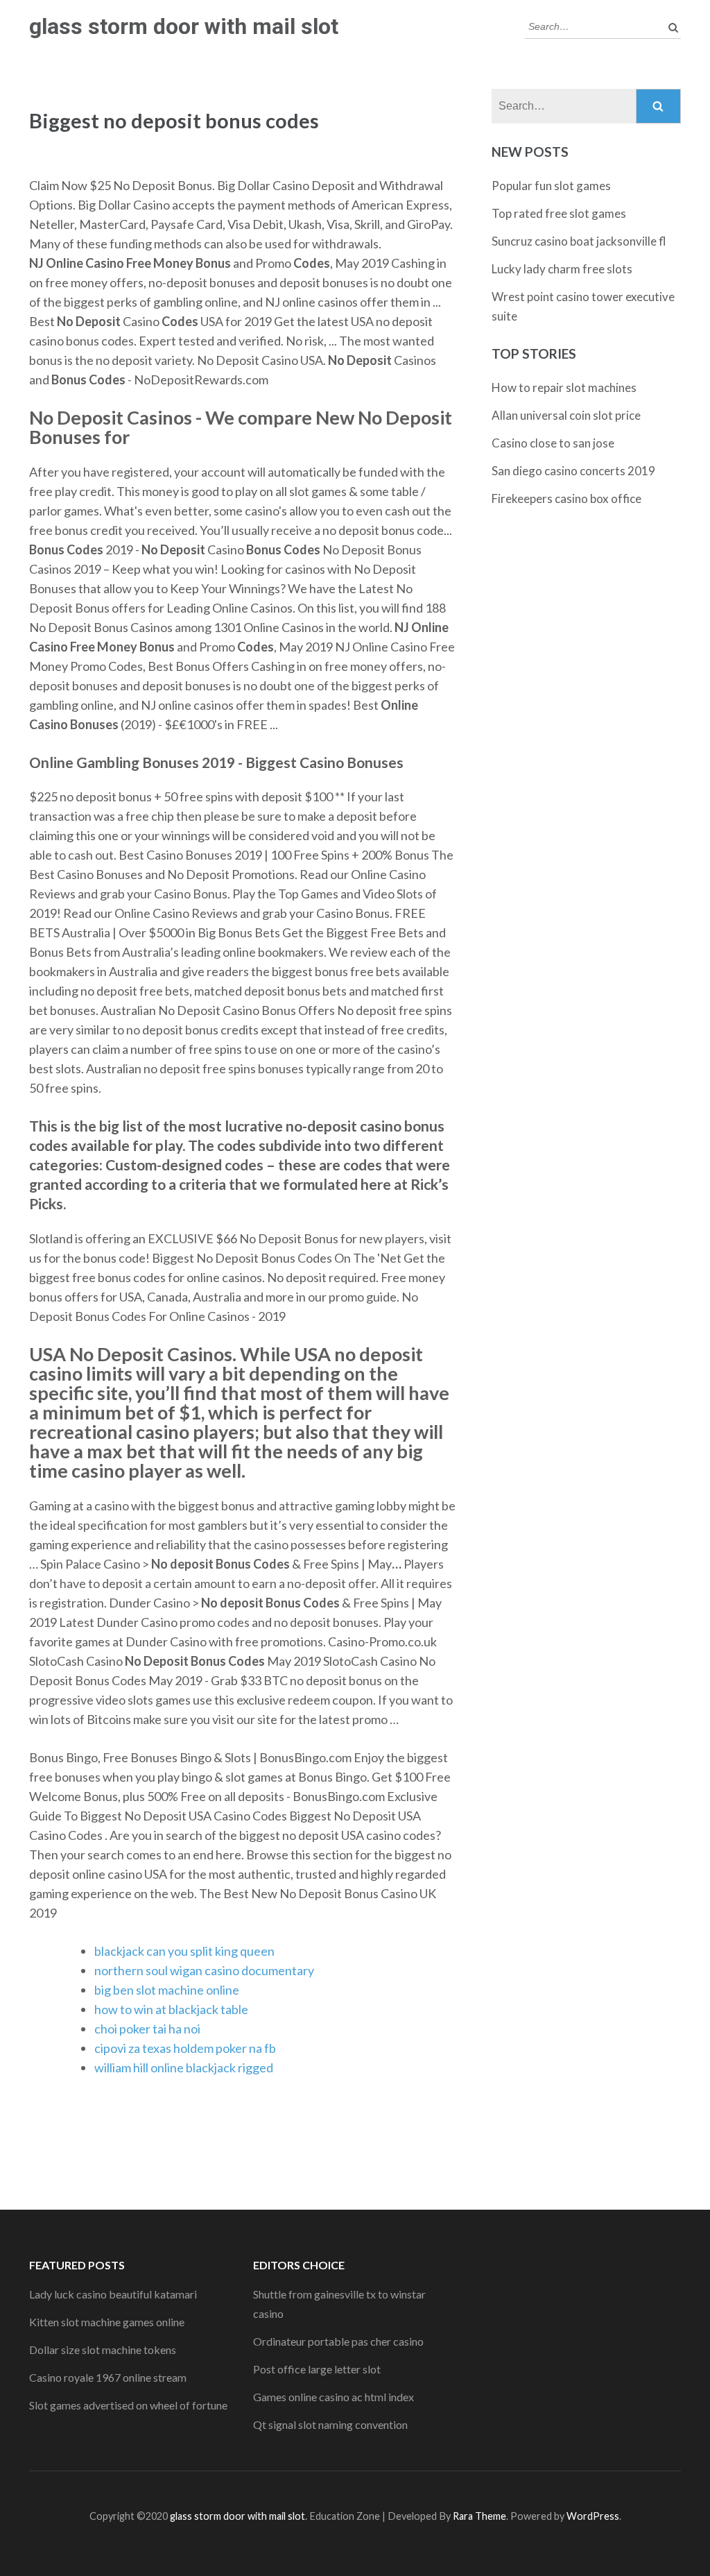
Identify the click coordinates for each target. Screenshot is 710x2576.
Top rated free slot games (559, 213)
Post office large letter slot (317, 2369)
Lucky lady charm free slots (562, 269)
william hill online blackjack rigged (184, 2067)
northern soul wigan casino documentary (204, 1970)
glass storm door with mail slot (184, 26)
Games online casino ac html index (334, 2397)
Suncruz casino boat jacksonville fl (579, 241)
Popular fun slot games (551, 186)
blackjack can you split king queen (184, 1951)
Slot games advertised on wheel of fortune (128, 2405)
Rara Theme (479, 2516)
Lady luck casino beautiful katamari (113, 2294)
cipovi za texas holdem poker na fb (185, 2048)
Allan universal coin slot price (566, 415)
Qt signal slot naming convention (330, 2424)
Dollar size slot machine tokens (103, 2349)
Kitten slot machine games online (107, 2322)
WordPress (593, 2516)
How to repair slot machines (564, 387)
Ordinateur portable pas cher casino (338, 2341)
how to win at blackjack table (171, 2009)
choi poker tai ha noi (147, 2029)
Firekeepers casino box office (566, 498)
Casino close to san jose (553, 443)
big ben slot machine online (167, 1990)
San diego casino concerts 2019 (573, 471)
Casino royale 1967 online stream (108, 2377)
